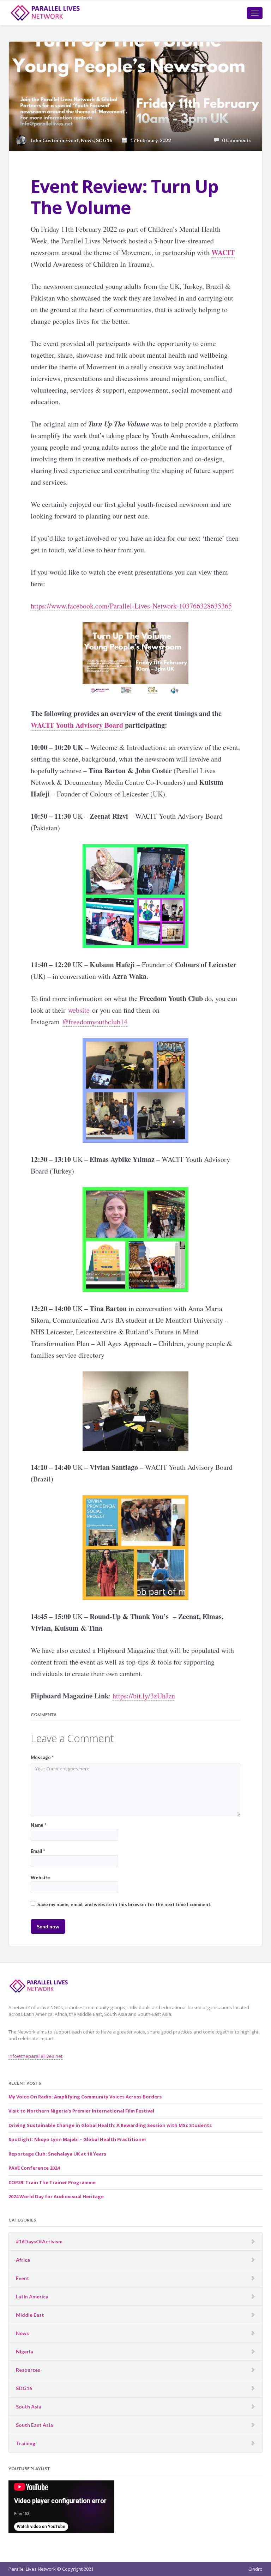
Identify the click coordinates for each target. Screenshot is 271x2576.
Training (26, 2443)
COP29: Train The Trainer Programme (52, 2182)
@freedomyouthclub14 (95, 1022)
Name (38, 1825)
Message (42, 1757)
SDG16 (104, 140)
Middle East (30, 2315)
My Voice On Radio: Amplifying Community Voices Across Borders (85, 2097)
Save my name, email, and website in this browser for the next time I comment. (124, 1904)
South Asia (29, 2407)
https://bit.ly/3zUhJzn (144, 1696)
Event (72, 140)
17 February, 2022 (149, 140)
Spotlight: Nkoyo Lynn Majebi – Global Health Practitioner (77, 2139)
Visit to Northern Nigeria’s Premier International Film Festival (81, 2111)
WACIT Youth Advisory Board (77, 725)
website (79, 1010)
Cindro (255, 2569)
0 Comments (235, 140)
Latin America (32, 2296)
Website (40, 1878)
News (87, 140)
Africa (23, 2260)
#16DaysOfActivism (39, 2241)
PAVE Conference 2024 (34, 2168)
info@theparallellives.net (35, 2056)
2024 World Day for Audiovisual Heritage (56, 2196)
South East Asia (34, 2425)
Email (38, 1851)
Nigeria (25, 2351)
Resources (28, 2370)
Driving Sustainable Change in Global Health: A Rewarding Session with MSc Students (110, 2125)
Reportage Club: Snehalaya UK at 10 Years (57, 2154)
